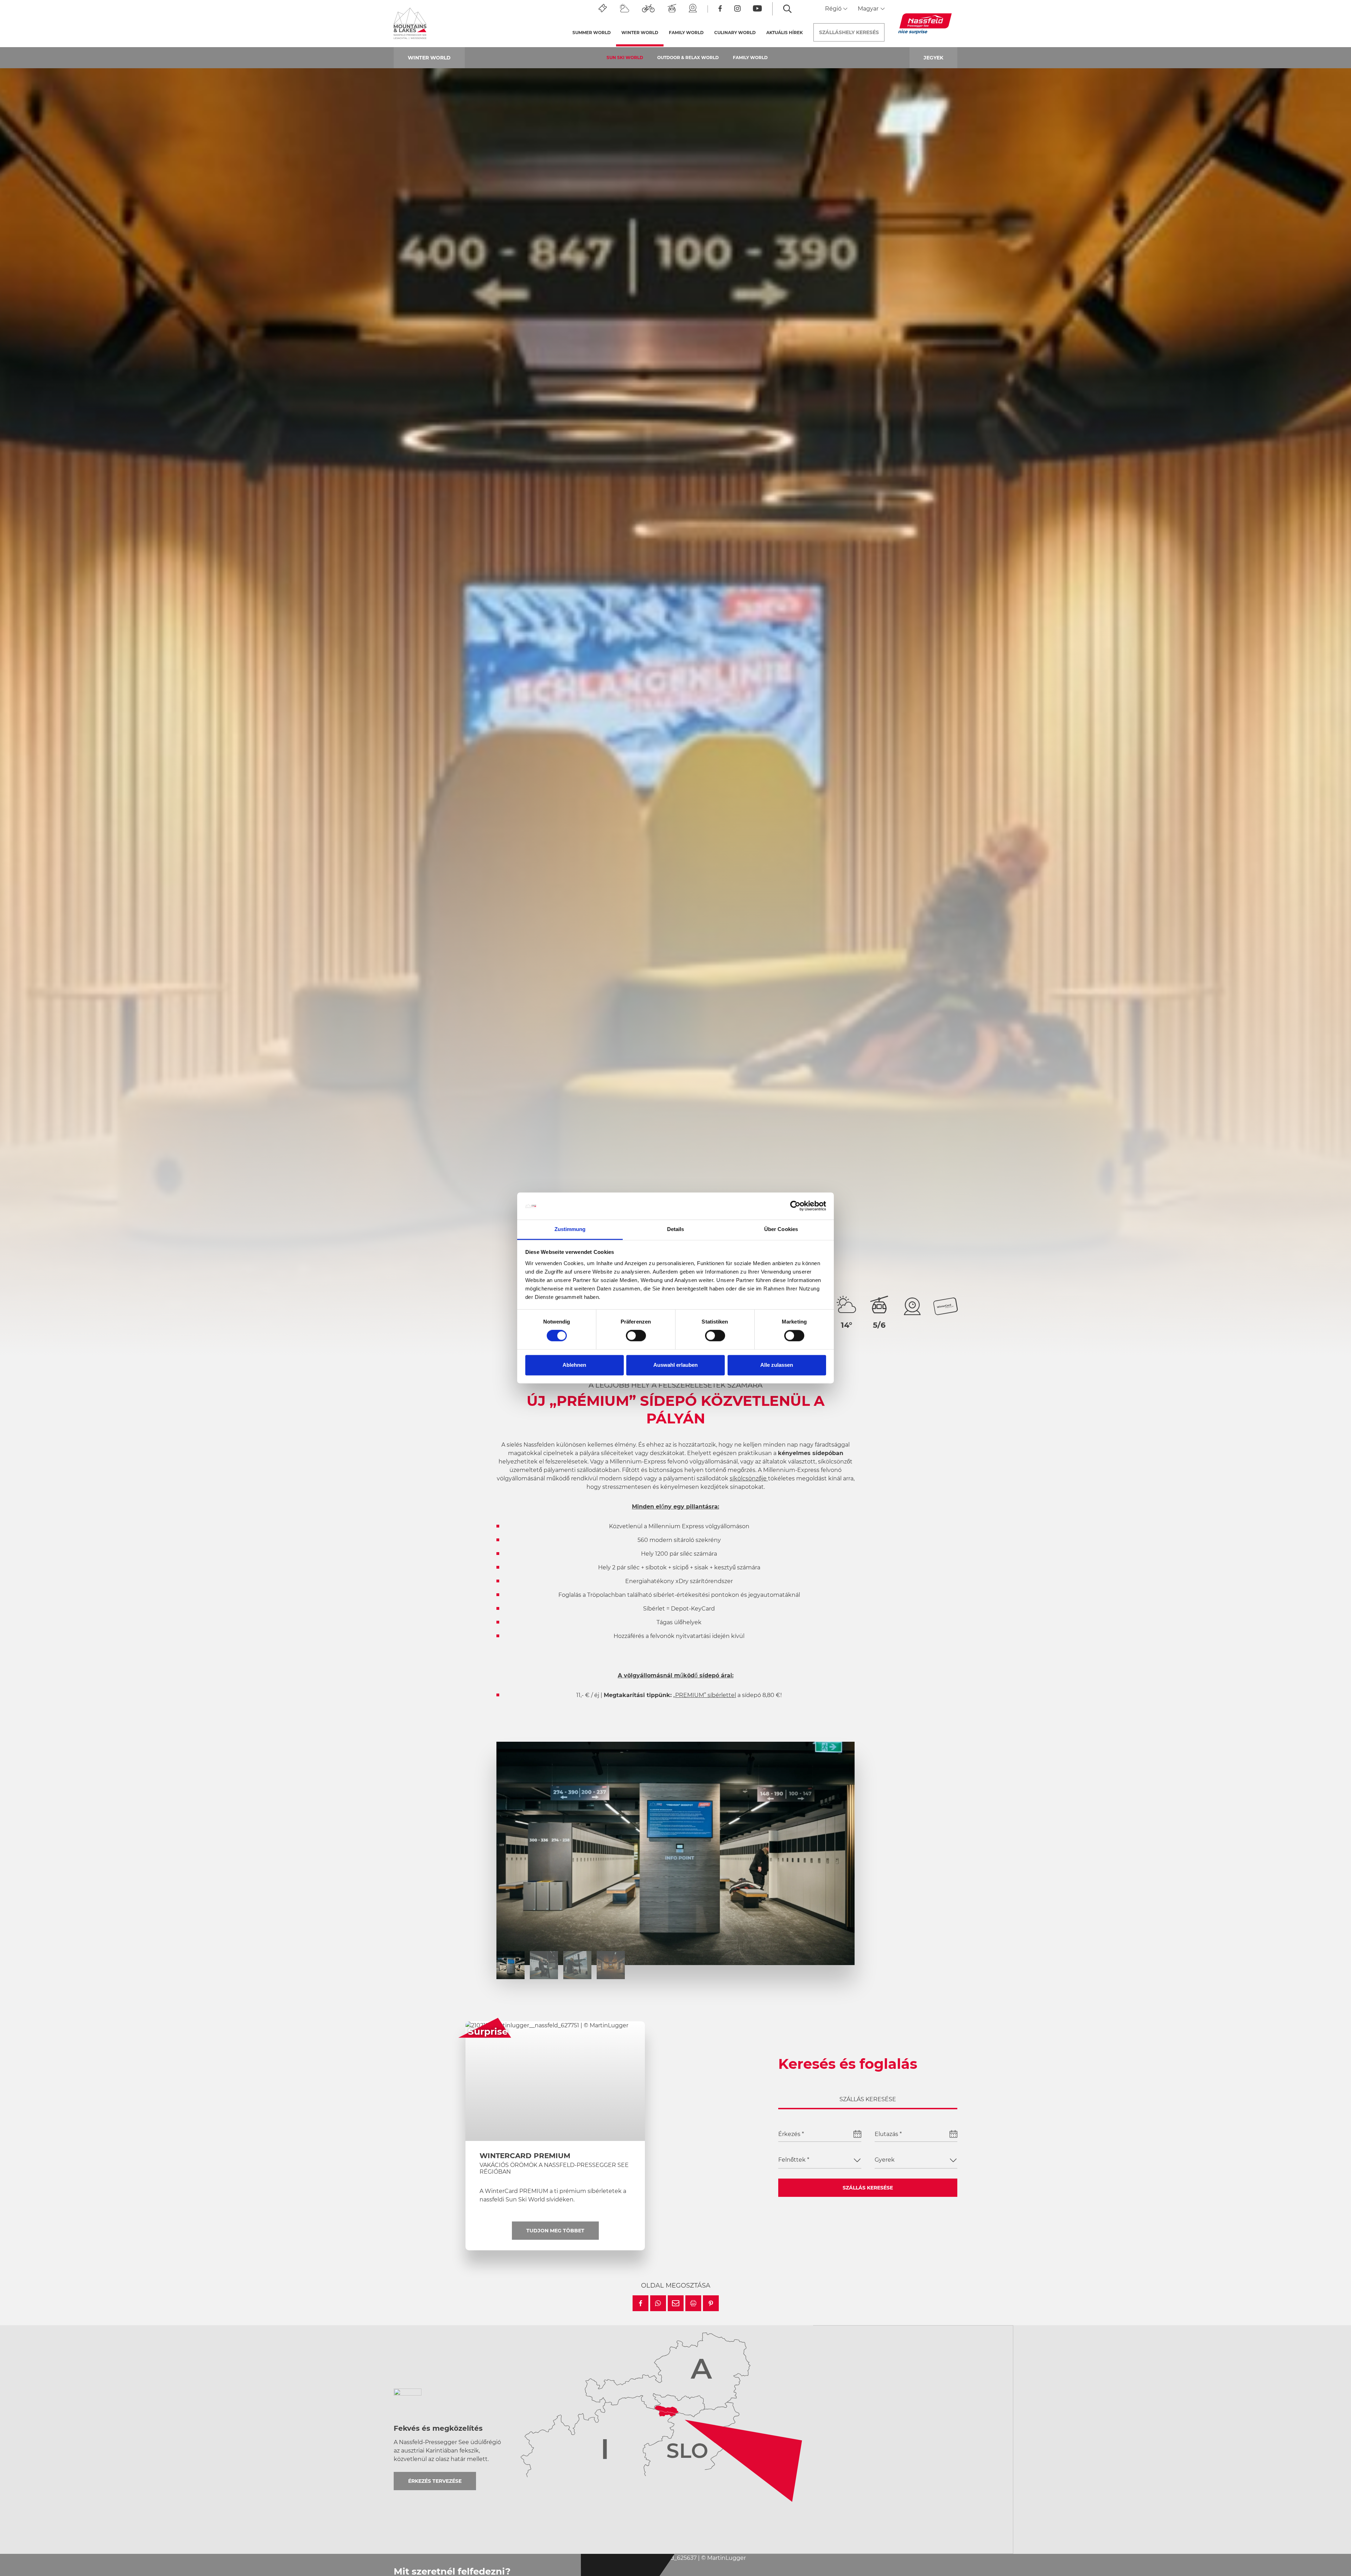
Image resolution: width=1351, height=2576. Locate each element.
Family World (750, 58)
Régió (834, 9)
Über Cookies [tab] (781, 1229)
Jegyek (933, 58)
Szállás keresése (868, 2188)
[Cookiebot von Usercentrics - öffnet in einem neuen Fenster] (795, 1206)
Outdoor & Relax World (688, 58)
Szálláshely (849, 32)
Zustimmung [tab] (570, 1229)
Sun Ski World (625, 58)
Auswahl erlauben (675, 1365)
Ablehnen (574, 1365)
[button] (640, 2303)
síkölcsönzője (749, 1478)
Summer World (592, 33)
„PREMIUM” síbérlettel (705, 1695)
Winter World (642, 33)
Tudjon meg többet (555, 2231)
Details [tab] (676, 1229)
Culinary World (735, 33)
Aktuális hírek (785, 33)
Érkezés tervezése (435, 2481)
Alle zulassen (777, 1365)
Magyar (869, 9)
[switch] (636, 1336)
